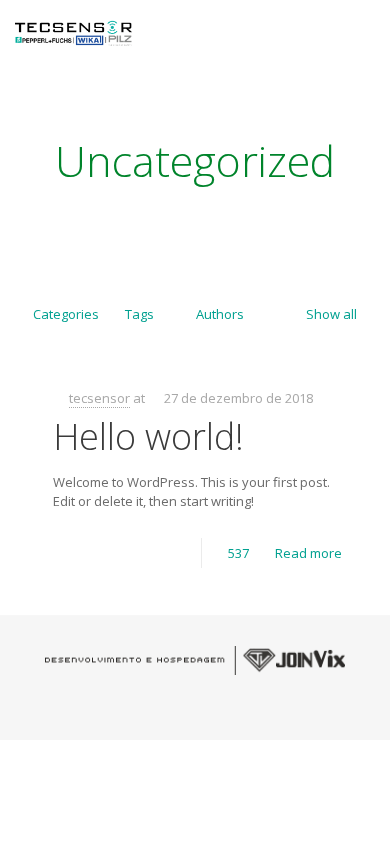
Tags (139, 314)
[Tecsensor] (73, 30)
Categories (66, 314)
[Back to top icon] (363, 814)
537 (238, 553)
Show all (331, 314)
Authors (220, 314)
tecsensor (99, 398)
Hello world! (148, 436)
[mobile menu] (363, 30)
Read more (308, 553)
